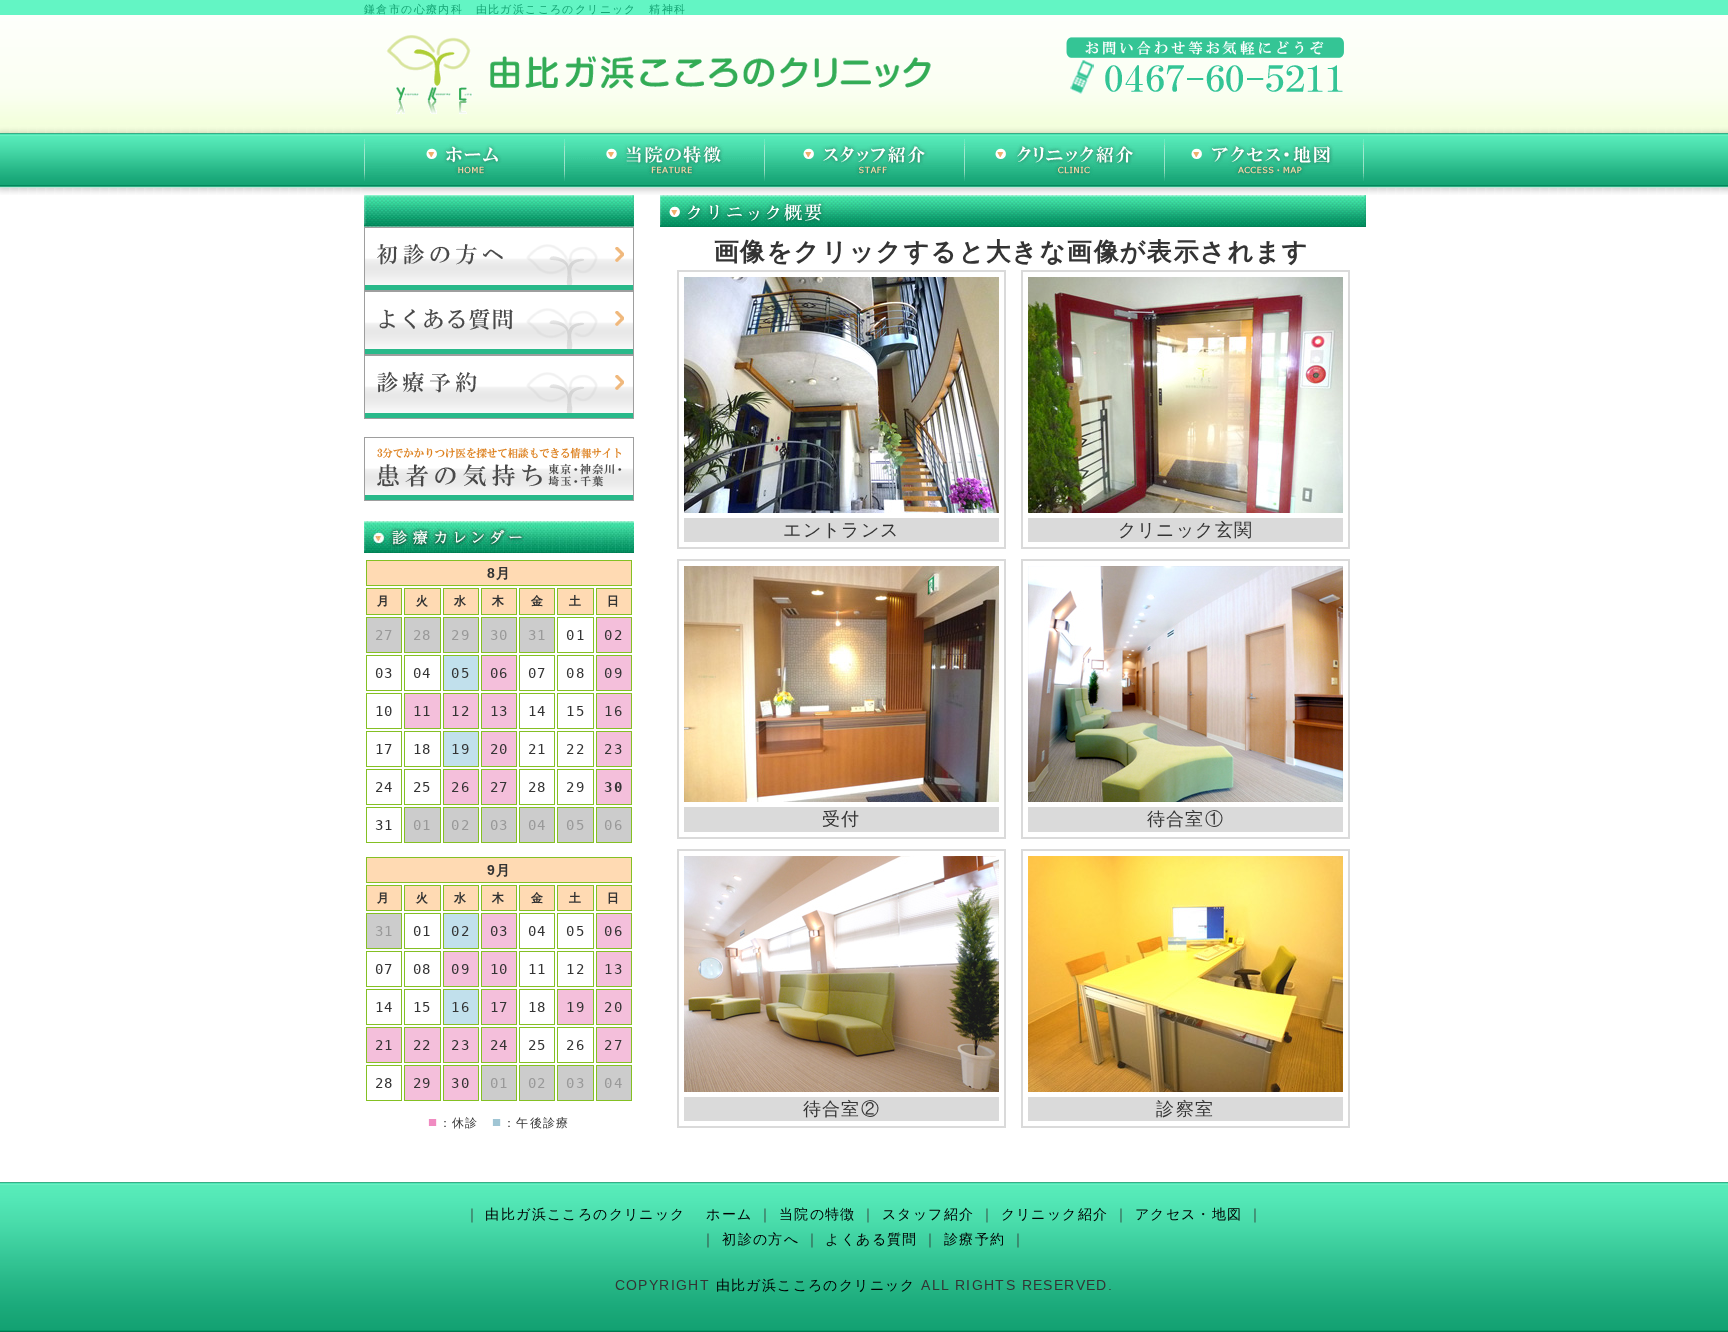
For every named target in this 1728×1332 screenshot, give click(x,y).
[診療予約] (499, 387)
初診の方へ (760, 1239)
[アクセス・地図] (1264, 160)
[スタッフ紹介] (864, 160)
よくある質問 (871, 1239)
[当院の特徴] (664, 160)
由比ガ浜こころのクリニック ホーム (618, 1214)
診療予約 (975, 1239)
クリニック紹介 (1055, 1214)
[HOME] (464, 160)
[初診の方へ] (499, 259)
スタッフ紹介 (928, 1214)
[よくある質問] (499, 323)
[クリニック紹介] (1064, 160)
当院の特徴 (817, 1214)
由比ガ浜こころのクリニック (816, 1285)
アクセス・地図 (1189, 1214)
